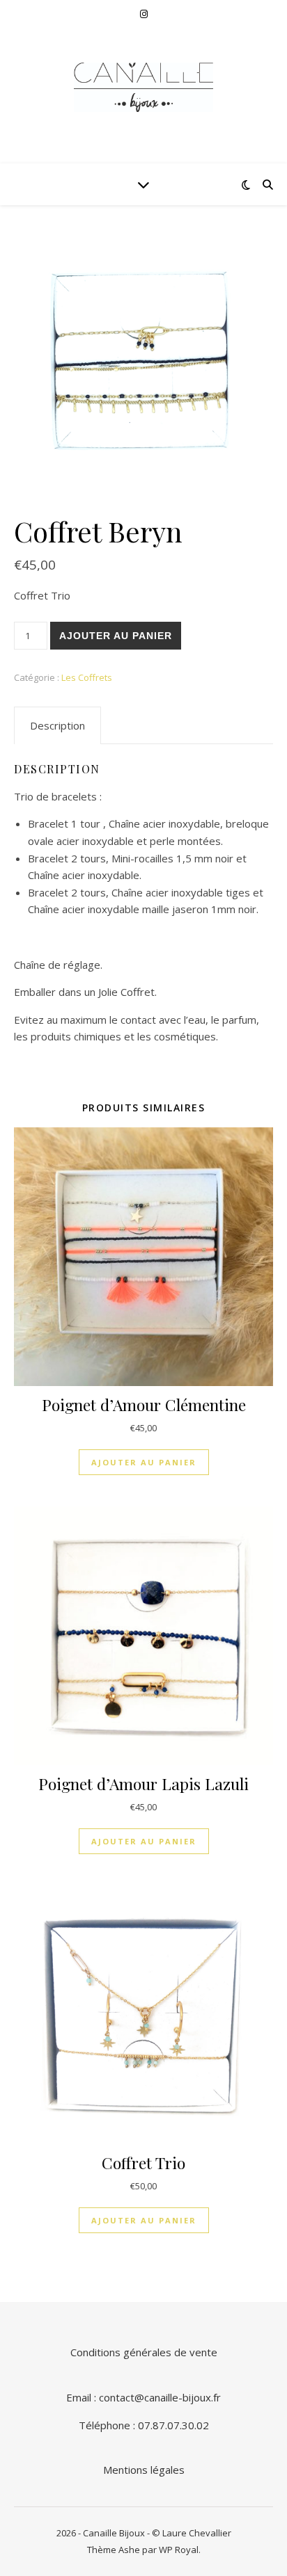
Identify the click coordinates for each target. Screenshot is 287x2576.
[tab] (57, 725)
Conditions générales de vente (144, 2352)
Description (57, 725)
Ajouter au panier (116, 636)
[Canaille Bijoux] (143, 87)
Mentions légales (144, 2470)
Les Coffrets (87, 677)
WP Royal (179, 2550)
